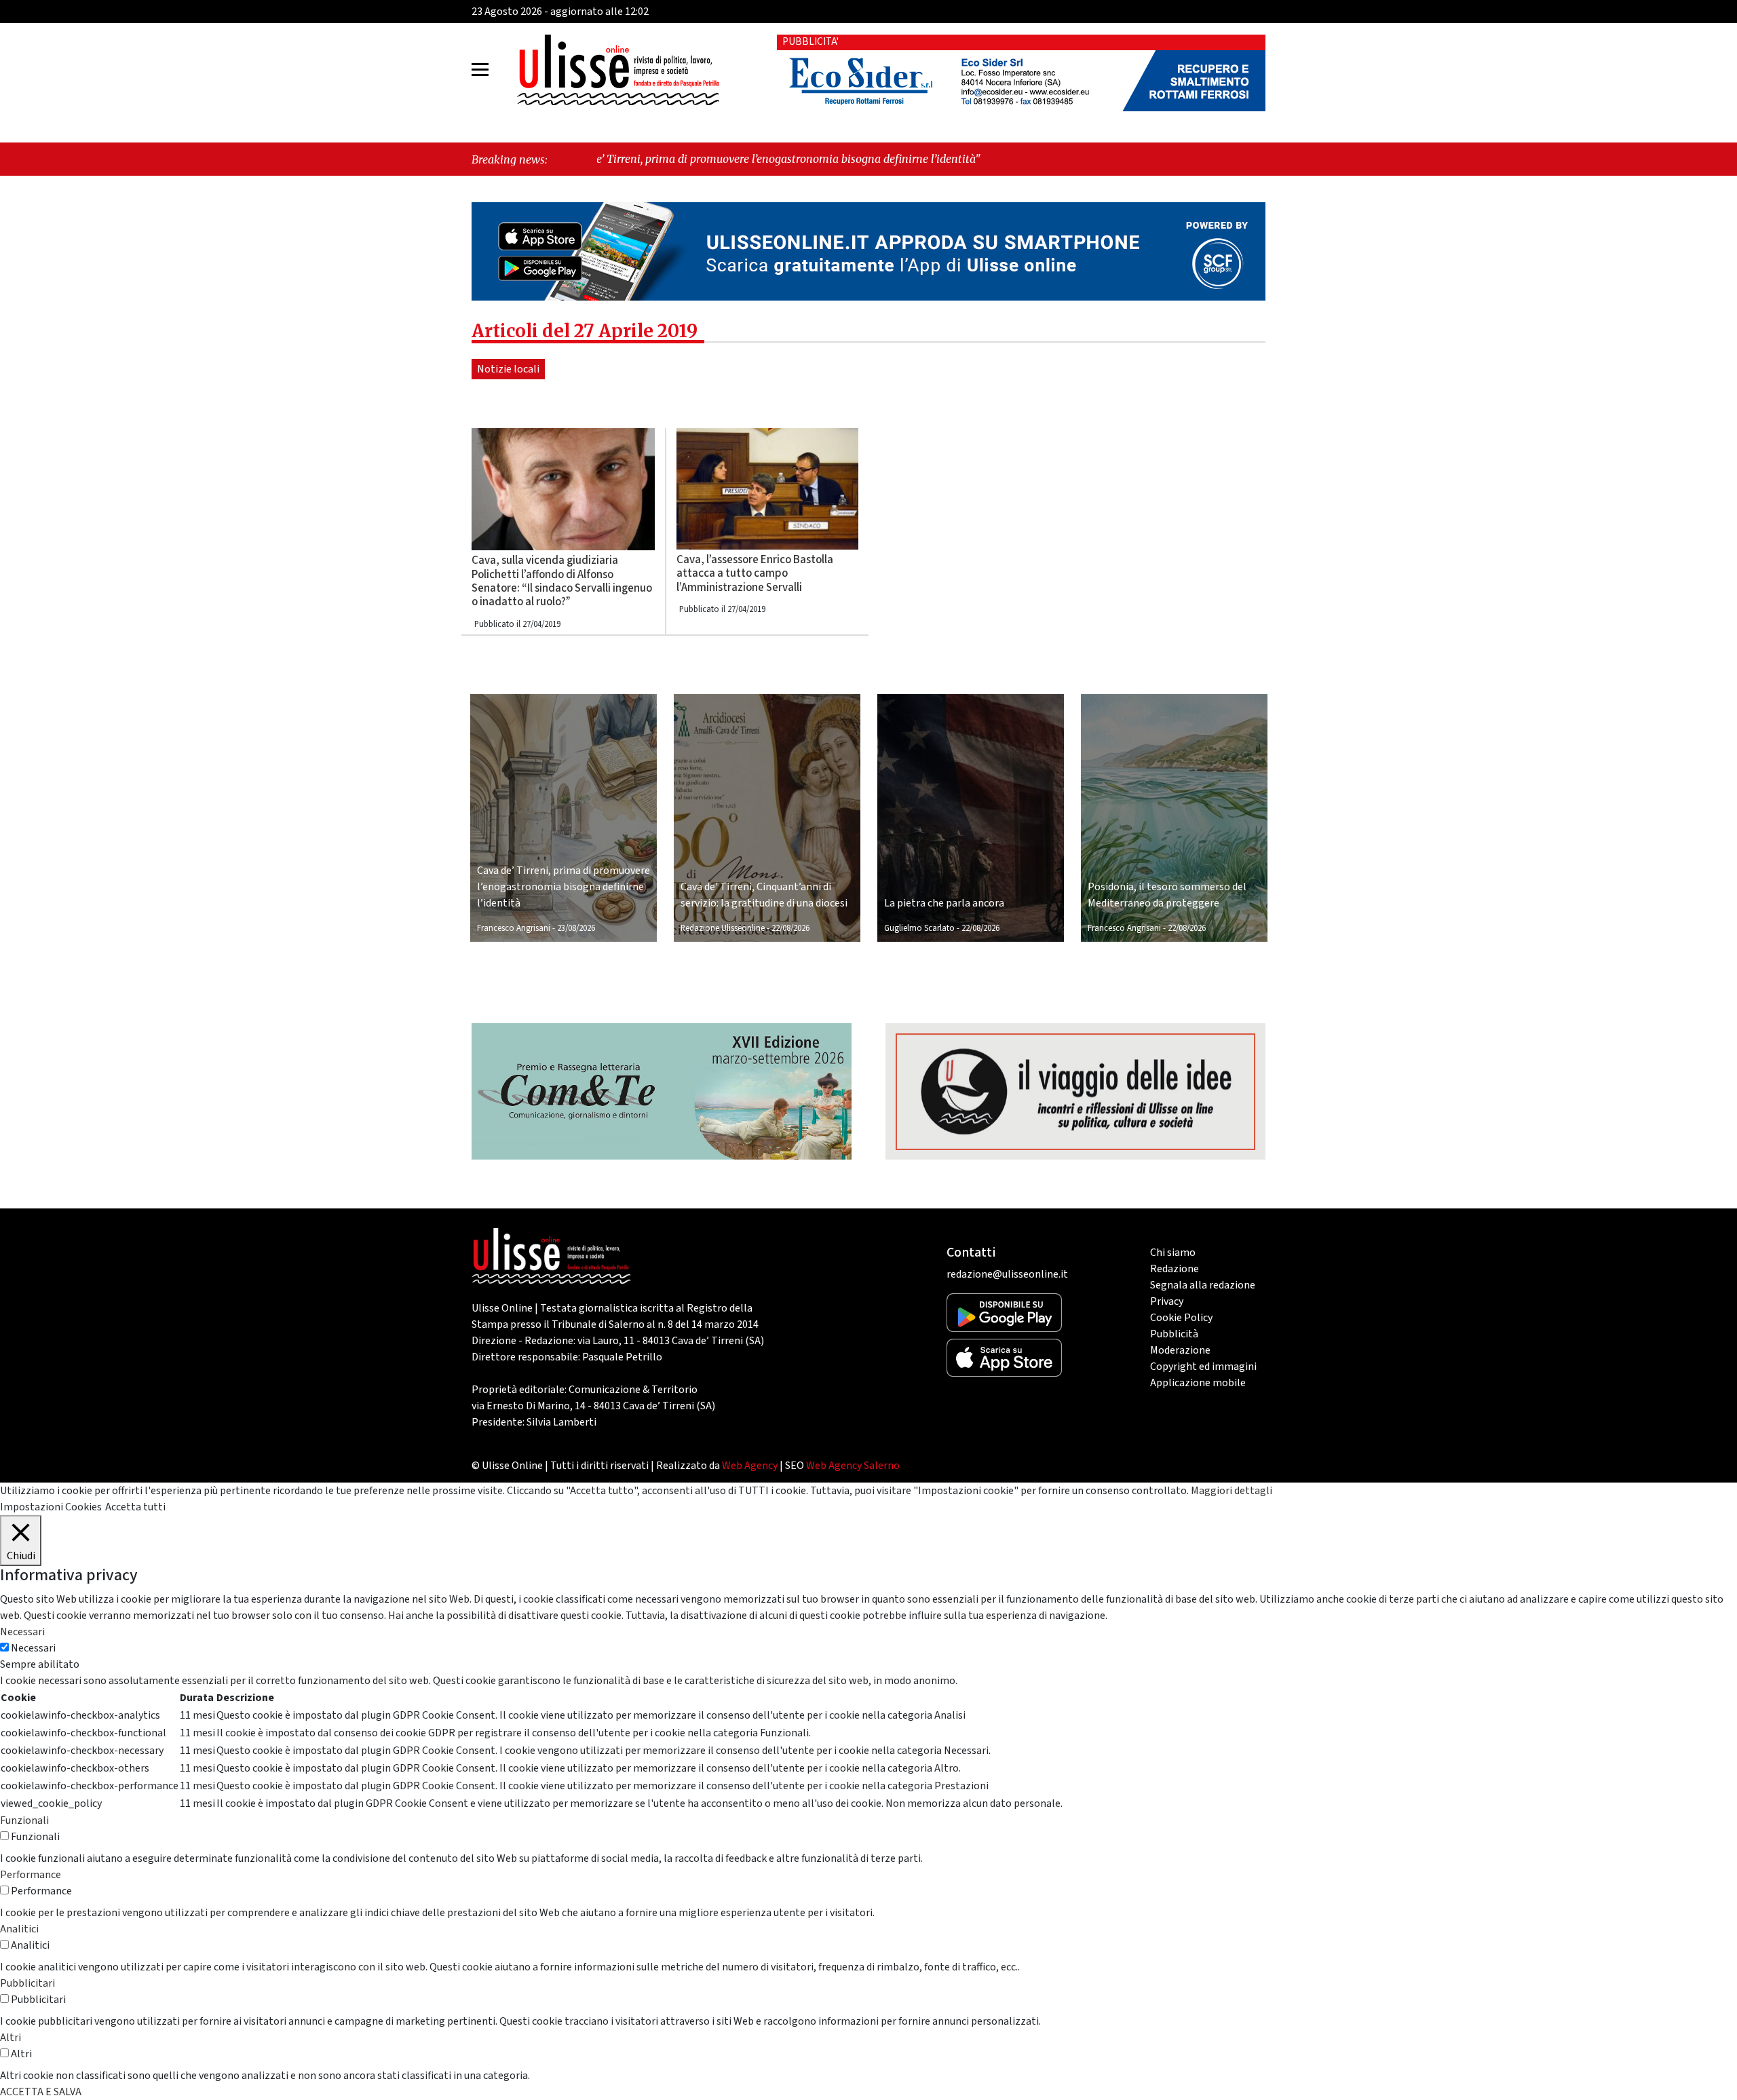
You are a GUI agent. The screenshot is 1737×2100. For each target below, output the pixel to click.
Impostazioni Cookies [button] (51, 1507)
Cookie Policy (1181, 1318)
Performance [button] (31, 1875)
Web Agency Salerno (853, 1466)
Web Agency (750, 1466)
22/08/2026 (790, 928)
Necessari (33, 1648)
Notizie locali (508, 369)
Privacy (1167, 1301)
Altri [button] (11, 2038)
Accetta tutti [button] (135, 1507)
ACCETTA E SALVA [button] (41, 2092)
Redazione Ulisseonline (723, 928)
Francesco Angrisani (514, 928)
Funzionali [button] (24, 1820)
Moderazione (1180, 1350)
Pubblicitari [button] (27, 1983)
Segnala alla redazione (1203, 1285)
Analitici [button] (19, 1929)
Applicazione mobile (1198, 1383)
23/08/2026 (576, 928)
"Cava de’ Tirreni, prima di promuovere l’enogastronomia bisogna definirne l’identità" (613, 159)
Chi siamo (1173, 1253)
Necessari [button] (22, 1632)
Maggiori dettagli (1232, 1491)
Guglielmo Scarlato (919, 928)
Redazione (1175, 1269)
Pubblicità (1174, 1334)
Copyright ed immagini (1203, 1367)
